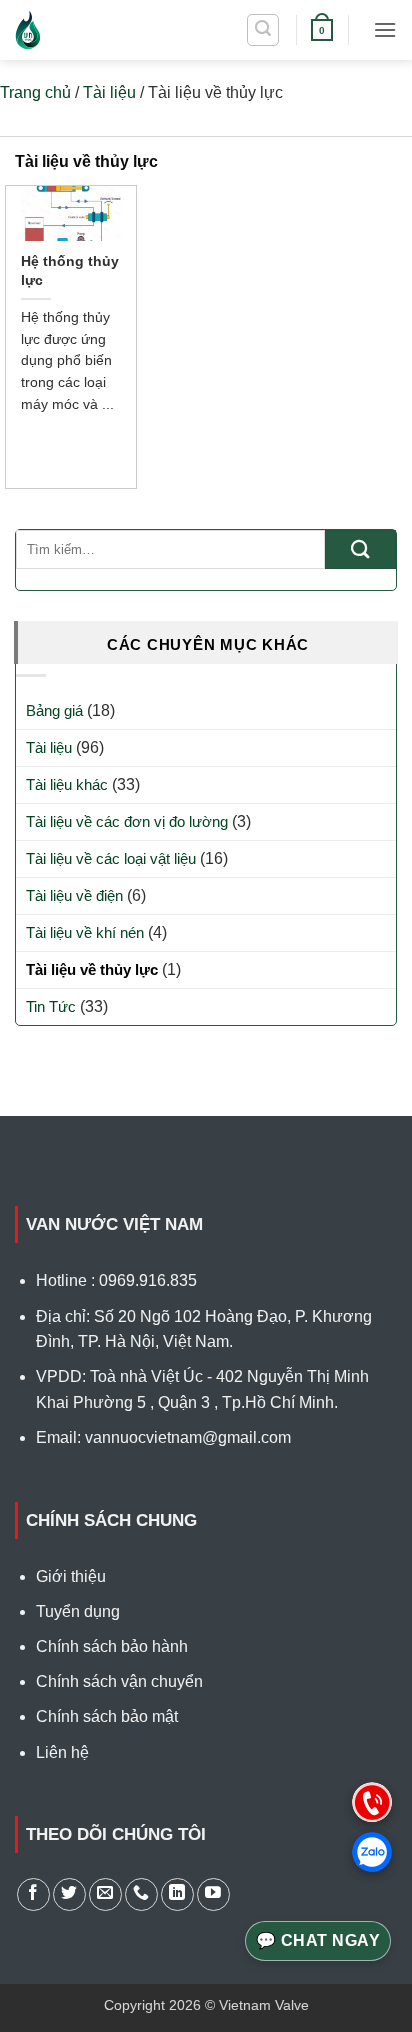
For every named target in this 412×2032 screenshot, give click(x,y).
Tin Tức (51, 1006)
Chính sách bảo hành (112, 1646)
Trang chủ (35, 92)
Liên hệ (62, 1752)
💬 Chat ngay (318, 1940)
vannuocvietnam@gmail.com (188, 1437)
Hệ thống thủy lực (70, 270)
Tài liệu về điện (74, 895)
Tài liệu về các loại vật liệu (111, 858)
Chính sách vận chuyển (119, 1681)
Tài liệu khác (67, 784)
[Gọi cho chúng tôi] (141, 1894)
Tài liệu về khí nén (85, 932)
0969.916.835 (148, 1280)
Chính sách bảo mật (107, 1716)
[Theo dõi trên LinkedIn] (177, 1894)
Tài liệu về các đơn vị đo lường (127, 821)
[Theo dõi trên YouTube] (213, 1894)
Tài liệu (109, 92)
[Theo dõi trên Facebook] (33, 1894)
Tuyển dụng (78, 1611)
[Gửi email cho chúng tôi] (105, 1894)
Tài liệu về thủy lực (92, 969)
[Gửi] (360, 549)
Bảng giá (54, 710)
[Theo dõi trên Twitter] (69, 1894)
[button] (263, 30)
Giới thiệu (71, 1576)
